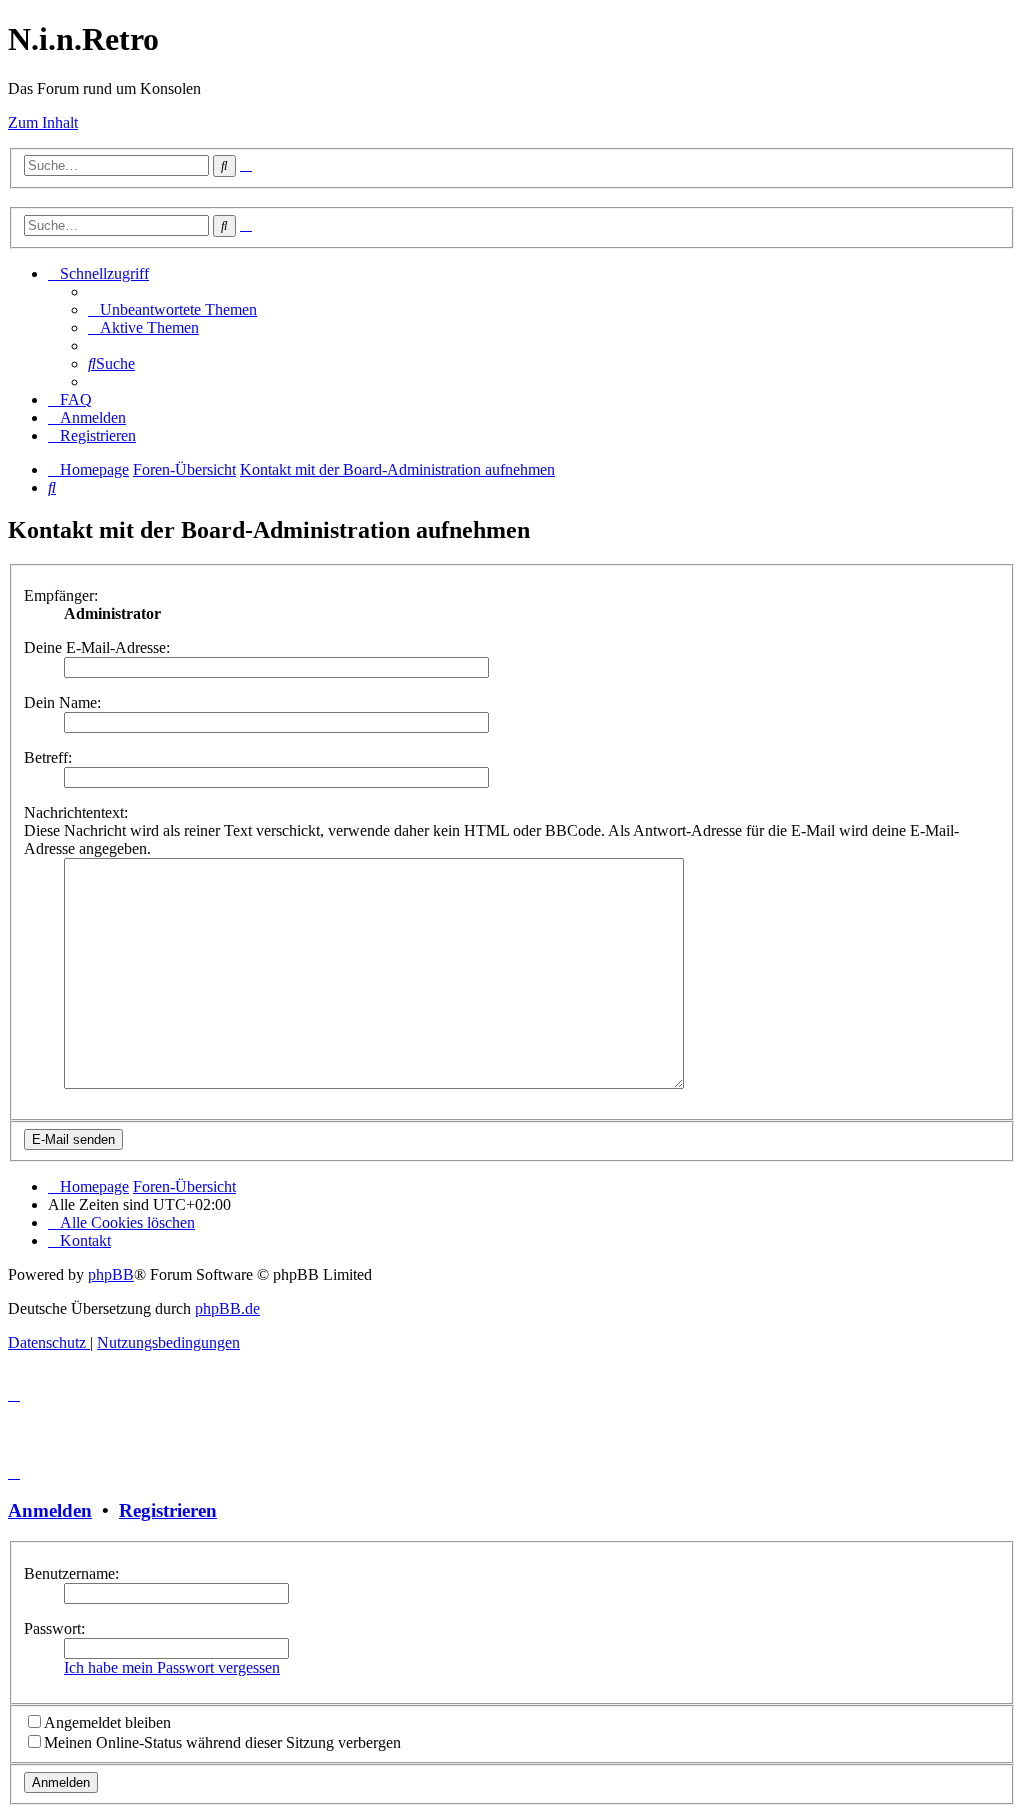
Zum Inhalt (43, 122)
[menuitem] (172, 309)
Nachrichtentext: (76, 812)
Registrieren (168, 1510)
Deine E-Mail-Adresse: (97, 647)
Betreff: (48, 757)
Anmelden (50, 1510)
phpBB (111, 1274)
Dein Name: (62, 702)
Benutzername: (71, 1573)
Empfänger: (61, 595)
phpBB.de (227, 1308)
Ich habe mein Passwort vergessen (172, 1667)
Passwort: (54, 1628)
